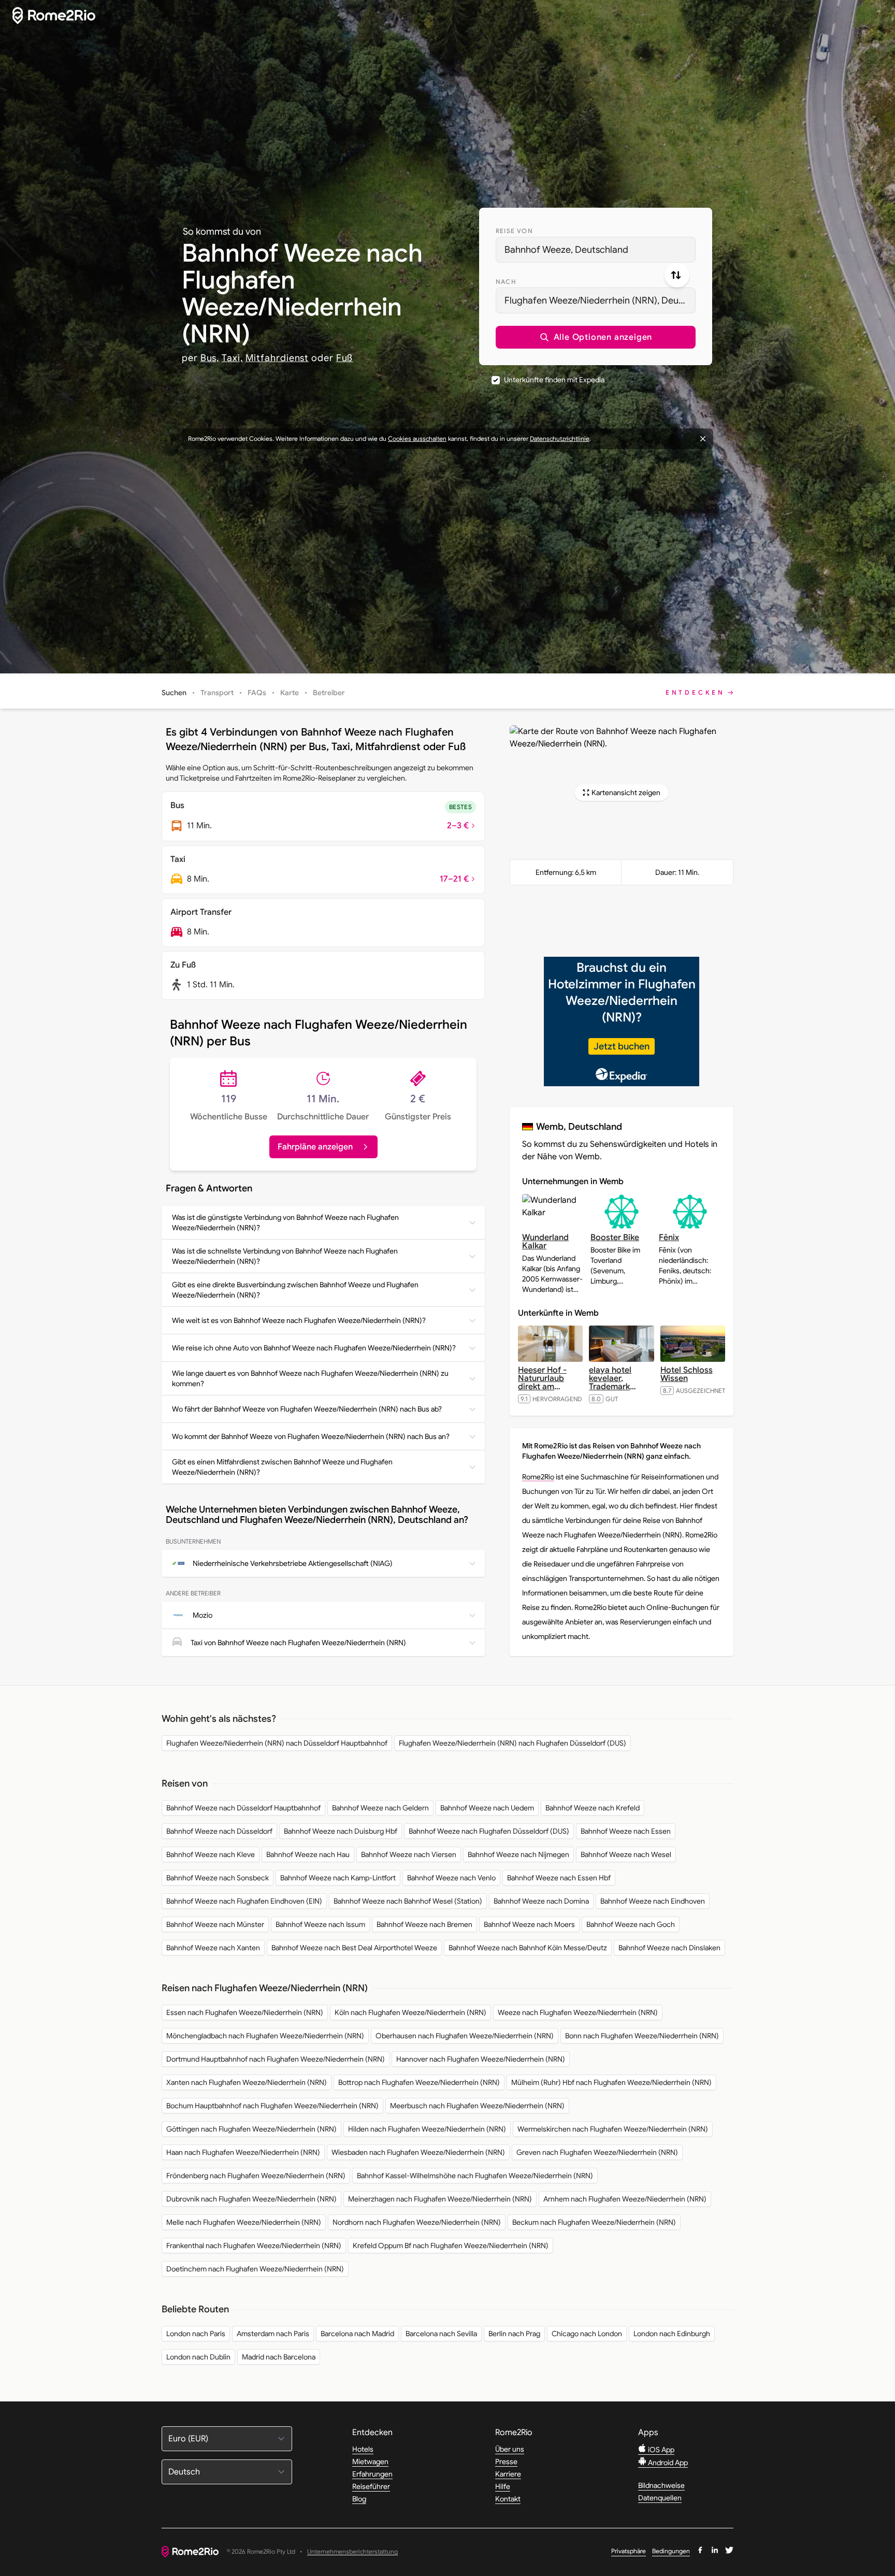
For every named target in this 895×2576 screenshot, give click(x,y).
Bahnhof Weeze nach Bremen (424, 1924)
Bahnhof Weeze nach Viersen (409, 1854)
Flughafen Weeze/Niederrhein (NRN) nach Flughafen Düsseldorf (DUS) (513, 1743)
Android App (667, 2463)
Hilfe (503, 2486)
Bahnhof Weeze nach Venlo (451, 1878)
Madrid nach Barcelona (279, 2357)
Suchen (174, 693)
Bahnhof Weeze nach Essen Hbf (559, 1878)
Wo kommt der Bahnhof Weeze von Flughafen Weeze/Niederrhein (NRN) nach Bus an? (311, 1436)
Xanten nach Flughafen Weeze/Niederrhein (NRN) (247, 2082)
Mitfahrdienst (277, 358)
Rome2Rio (538, 1477)
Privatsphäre (629, 2551)
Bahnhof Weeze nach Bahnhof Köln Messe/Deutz (528, 1948)
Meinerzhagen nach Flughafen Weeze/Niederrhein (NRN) (440, 2199)
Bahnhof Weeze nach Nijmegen (518, 1854)
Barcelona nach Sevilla (441, 2334)
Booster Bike (615, 1237)
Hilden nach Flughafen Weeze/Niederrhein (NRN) (427, 2129)
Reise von (514, 231)
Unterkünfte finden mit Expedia (554, 380)
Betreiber (329, 693)
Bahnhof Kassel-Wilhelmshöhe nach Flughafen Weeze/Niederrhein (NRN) (475, 2176)
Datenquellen (660, 2498)
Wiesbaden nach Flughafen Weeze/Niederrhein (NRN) (418, 2152)
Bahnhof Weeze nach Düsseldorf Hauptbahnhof (243, 1808)
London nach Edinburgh (672, 2334)
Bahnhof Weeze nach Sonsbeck (218, 1878)
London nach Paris (196, 2334)
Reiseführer (371, 2486)
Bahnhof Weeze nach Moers (529, 1924)
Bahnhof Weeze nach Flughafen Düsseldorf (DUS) (489, 1831)
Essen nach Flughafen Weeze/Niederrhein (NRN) (245, 2012)
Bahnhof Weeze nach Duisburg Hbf (341, 1831)
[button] (596, 337)
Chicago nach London (587, 2334)
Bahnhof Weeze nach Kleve (211, 1854)
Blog (359, 2499)
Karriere (508, 2474)
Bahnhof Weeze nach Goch (631, 1924)
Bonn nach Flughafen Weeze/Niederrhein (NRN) (642, 2036)
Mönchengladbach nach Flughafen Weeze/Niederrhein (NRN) (265, 2036)
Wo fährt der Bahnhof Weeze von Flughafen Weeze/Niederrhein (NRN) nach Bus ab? (307, 1409)
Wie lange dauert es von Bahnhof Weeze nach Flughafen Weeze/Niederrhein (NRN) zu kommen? (310, 1378)
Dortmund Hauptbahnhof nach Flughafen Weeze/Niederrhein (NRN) (276, 2059)
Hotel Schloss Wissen (687, 1374)
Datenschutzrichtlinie (560, 438)
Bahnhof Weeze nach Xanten (213, 1948)
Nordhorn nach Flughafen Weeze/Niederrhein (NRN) (417, 2222)
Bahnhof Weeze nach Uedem (487, 1808)
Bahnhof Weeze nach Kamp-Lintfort (338, 1878)
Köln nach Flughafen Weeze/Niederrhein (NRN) (410, 2012)
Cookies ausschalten (417, 438)
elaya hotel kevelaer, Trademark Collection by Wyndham (615, 1387)
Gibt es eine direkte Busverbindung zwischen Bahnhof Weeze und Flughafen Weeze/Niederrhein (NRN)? (295, 1290)
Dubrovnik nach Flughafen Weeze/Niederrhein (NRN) (251, 2199)
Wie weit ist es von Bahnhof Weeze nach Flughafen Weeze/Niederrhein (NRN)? (299, 1320)
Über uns (510, 2449)
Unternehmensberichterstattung (352, 2552)
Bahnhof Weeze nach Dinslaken (669, 1948)
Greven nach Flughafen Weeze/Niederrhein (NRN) (597, 2152)
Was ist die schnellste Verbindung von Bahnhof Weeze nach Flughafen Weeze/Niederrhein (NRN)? (285, 1256)
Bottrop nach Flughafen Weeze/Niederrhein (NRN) (419, 2082)
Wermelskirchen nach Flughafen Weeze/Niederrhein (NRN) (613, 2129)
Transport (217, 693)
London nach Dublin (198, 2357)
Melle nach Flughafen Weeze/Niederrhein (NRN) (244, 2222)
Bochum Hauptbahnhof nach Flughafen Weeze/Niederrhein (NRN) (272, 2106)
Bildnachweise (661, 2485)
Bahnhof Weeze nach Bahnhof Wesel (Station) (408, 1901)
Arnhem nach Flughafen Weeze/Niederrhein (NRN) (625, 2199)
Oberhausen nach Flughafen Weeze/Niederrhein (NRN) (465, 2036)
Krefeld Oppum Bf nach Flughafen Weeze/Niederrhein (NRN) (451, 2246)
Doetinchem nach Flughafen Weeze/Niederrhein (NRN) (255, 2269)
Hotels (363, 2449)
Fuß (345, 358)
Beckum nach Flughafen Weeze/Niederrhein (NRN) (594, 2222)
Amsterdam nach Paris (273, 2334)
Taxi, (232, 358)
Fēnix (669, 1237)
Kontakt (508, 2499)
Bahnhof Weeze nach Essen (626, 1831)
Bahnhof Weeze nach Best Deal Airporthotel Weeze (354, 1948)
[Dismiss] (703, 439)
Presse (506, 2462)
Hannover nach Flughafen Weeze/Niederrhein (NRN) (481, 2059)
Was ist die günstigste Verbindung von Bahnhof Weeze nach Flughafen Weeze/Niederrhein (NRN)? (285, 1222)
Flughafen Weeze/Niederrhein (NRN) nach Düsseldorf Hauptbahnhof (277, 1743)
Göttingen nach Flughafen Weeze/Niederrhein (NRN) (251, 2129)
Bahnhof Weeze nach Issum (320, 1924)
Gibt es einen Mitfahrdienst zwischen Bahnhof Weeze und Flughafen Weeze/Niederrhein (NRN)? (282, 1467)
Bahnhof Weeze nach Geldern (380, 1808)
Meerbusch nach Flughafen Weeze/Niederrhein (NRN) (477, 2106)
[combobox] (596, 250)
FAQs (257, 693)
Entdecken (695, 692)
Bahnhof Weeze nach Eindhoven (653, 1901)
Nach (506, 282)
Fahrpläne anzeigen (315, 1147)
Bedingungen (671, 2551)
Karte (290, 693)
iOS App (660, 2450)
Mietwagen (370, 2462)
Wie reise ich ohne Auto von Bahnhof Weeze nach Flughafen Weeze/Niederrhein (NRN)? (314, 1348)
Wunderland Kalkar (545, 1242)
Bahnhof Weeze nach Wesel (626, 1854)
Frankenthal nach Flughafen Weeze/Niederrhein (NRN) (254, 2246)
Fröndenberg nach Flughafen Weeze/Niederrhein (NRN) (256, 2176)
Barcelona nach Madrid (357, 2334)
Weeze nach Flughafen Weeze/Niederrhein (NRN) (578, 2012)
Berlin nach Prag (514, 2334)
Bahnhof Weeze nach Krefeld (593, 1808)
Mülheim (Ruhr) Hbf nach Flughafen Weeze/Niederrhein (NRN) (611, 2082)
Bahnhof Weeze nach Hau (308, 1854)
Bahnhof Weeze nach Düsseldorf (219, 1831)
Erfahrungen (372, 2474)
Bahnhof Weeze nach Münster (215, 1924)
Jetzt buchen (622, 1046)
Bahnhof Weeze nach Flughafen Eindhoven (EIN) (244, 1901)
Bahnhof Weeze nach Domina (541, 1901)
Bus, (210, 358)
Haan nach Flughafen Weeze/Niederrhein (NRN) (243, 2152)
